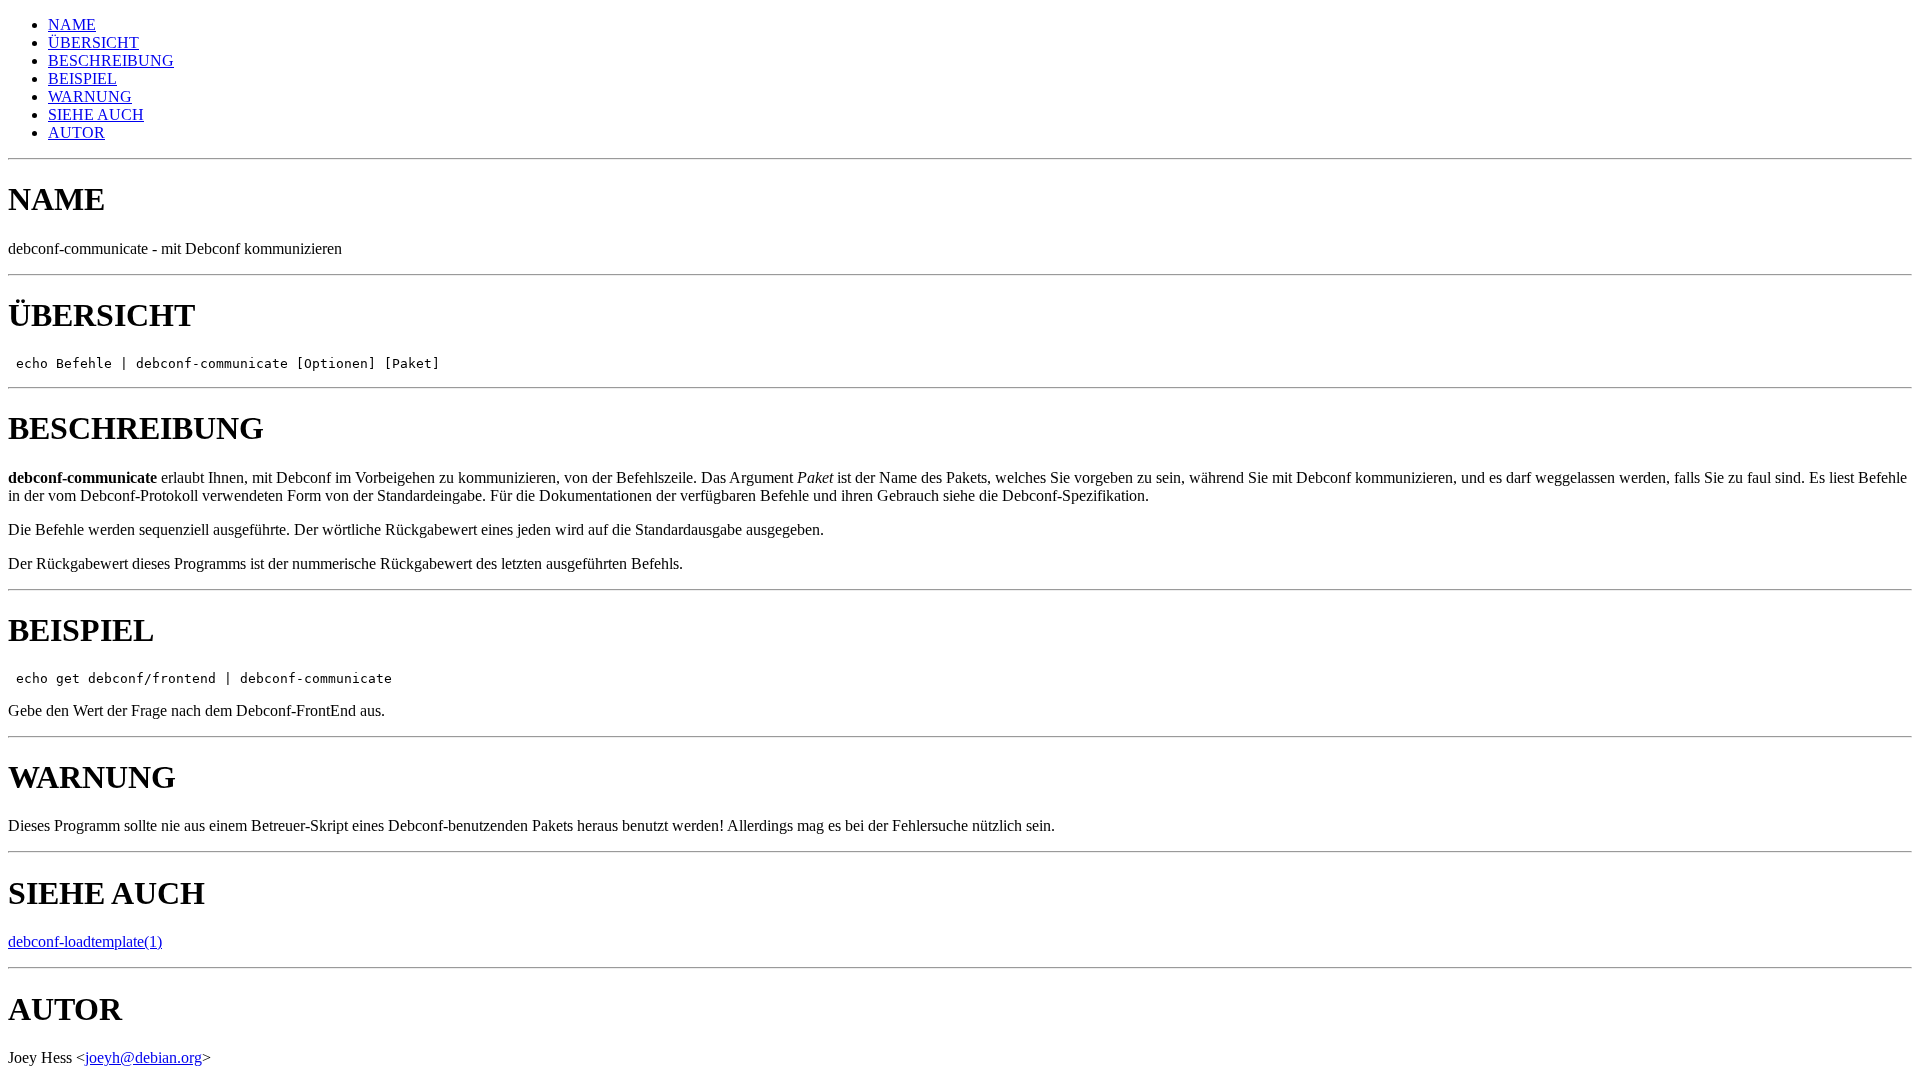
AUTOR (76, 132)
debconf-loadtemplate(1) (85, 941)
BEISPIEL (82, 78)
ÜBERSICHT (93, 42)
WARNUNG (90, 96)
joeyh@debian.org (143, 1057)
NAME (72, 24)
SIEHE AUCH (96, 114)
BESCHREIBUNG (111, 60)
